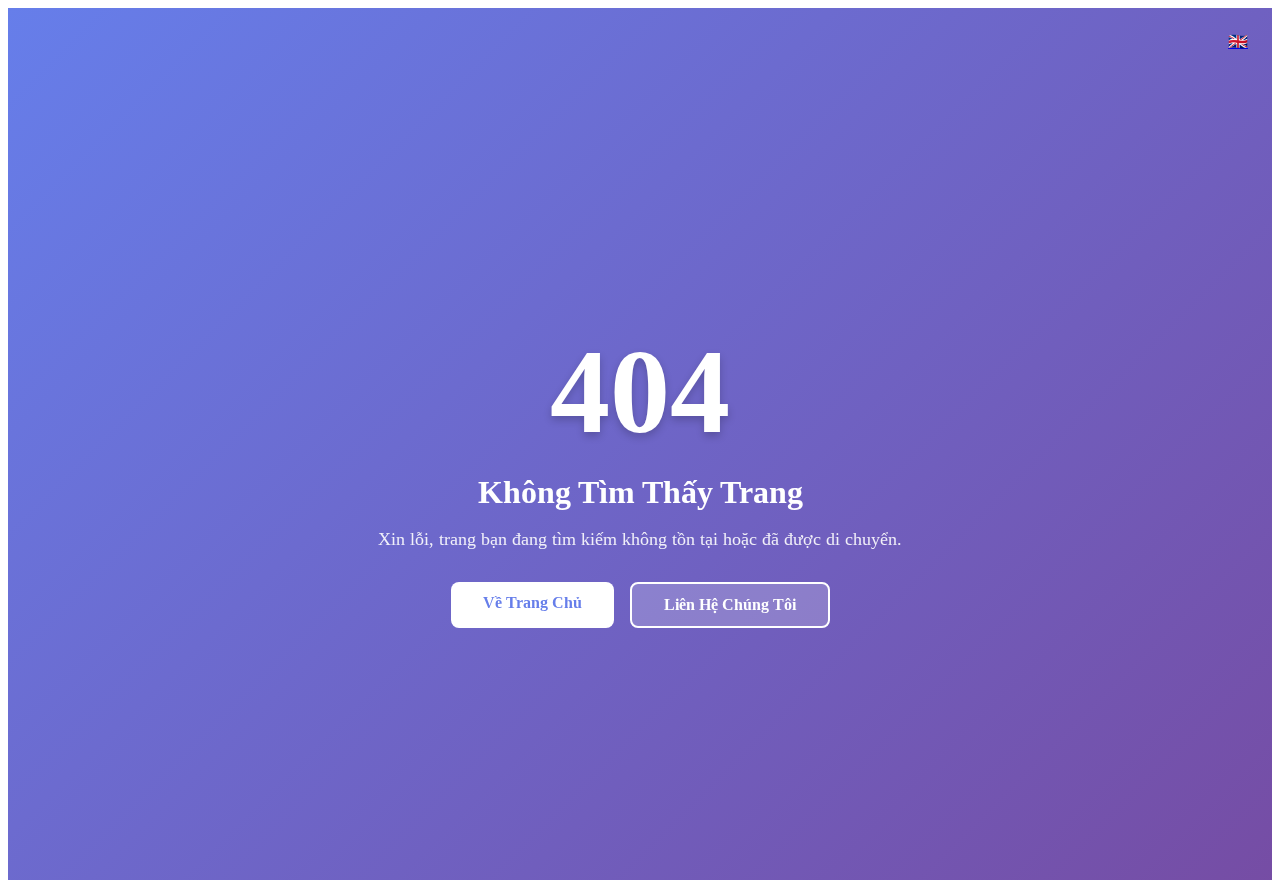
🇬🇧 (1238, 41)
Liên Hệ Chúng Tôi (730, 604)
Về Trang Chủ (532, 602)
